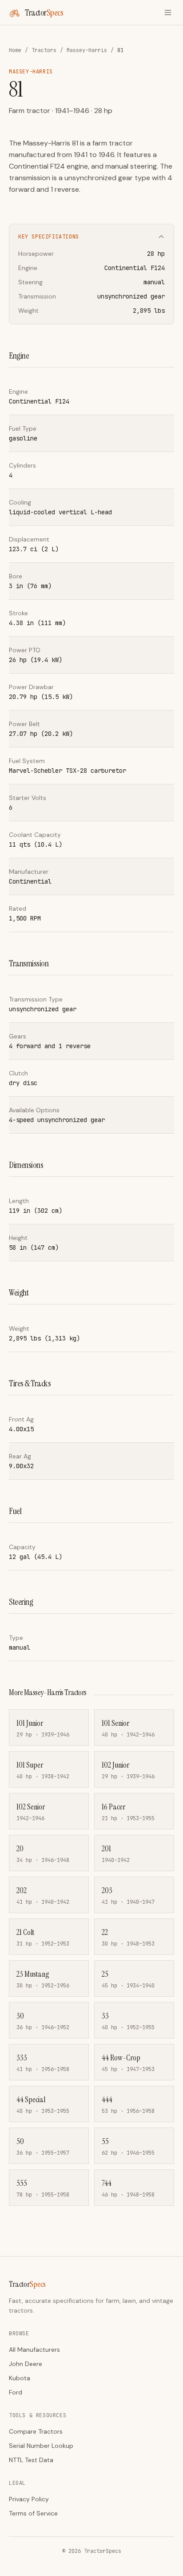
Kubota (20, 2378)
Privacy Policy (29, 2499)
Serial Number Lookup (41, 2446)
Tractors (44, 50)
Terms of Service (33, 2513)
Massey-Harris (87, 50)
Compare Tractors (36, 2431)
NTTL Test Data (31, 2460)
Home (15, 50)
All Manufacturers (34, 2350)
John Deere (26, 2364)
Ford (16, 2392)
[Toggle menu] (168, 12)
